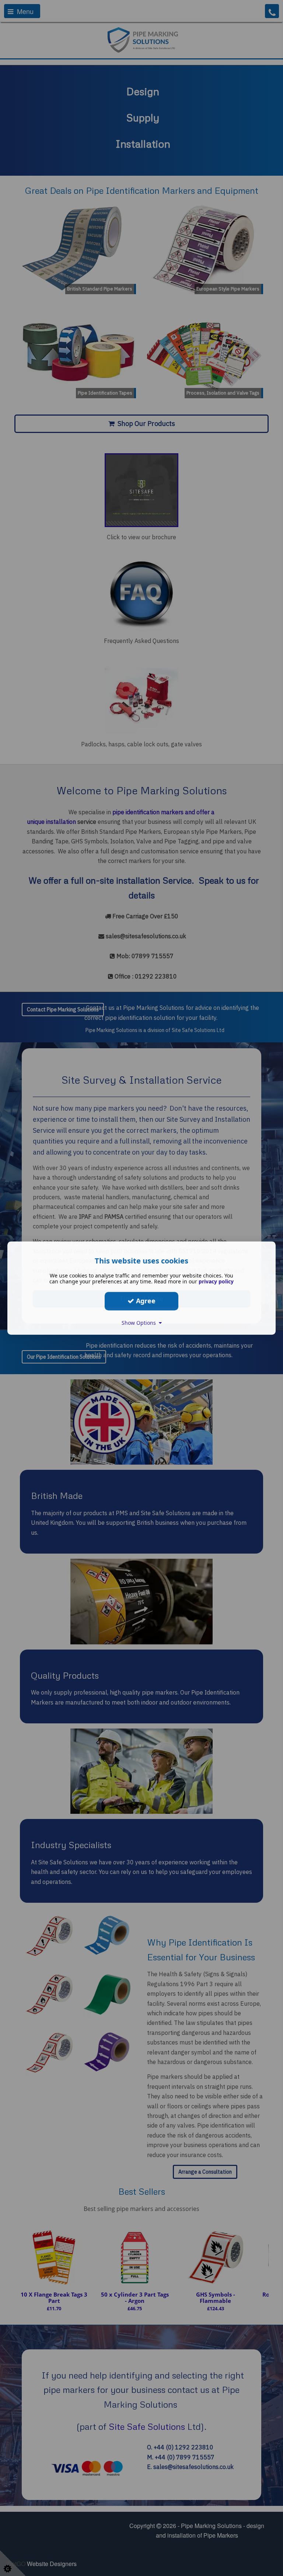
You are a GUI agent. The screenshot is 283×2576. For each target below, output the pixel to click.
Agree (145, 1301)
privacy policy (216, 1281)
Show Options (140, 1323)
